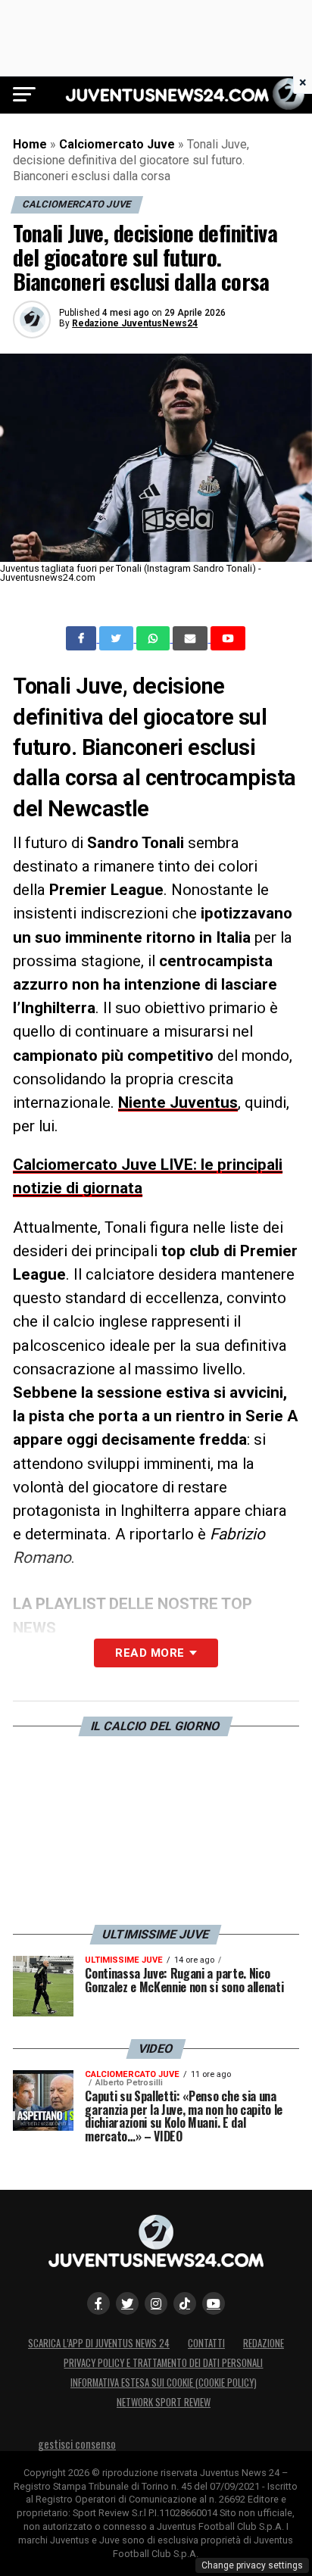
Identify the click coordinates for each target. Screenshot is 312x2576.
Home (30, 144)
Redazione (264, 2343)
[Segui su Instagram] (156, 2303)
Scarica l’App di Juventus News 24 (99, 2343)
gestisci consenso (77, 2444)
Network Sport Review (164, 2402)
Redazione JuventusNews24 (135, 323)
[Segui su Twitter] (127, 2303)
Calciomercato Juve (117, 144)
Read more (150, 1653)
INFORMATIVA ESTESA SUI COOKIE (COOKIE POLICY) (164, 2383)
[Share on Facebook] (83, 638)
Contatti (206, 2343)
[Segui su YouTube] (214, 2303)
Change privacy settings (252, 2565)
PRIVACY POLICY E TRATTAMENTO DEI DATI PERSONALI (163, 2363)
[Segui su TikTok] (185, 2303)
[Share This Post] (154, 638)
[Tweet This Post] (118, 638)
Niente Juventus (178, 1102)
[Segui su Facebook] (98, 2303)
